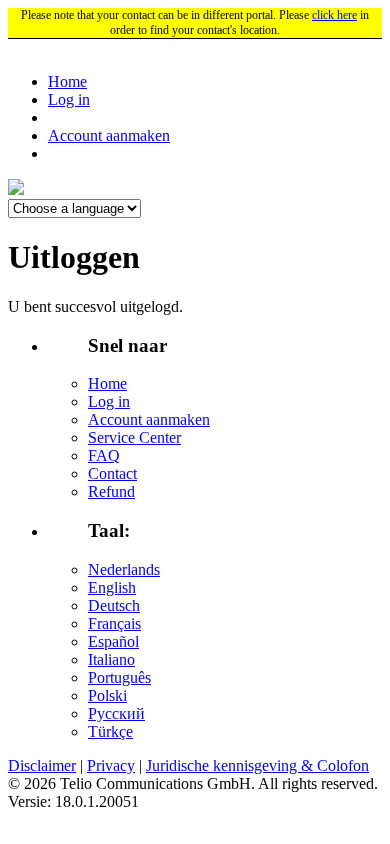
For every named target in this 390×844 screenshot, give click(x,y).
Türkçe (110, 731)
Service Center (134, 437)
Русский (116, 713)
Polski (107, 695)
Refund (111, 491)
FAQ (104, 455)
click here (334, 15)
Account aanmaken (109, 135)
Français (114, 623)
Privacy (111, 765)
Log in (69, 99)
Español (113, 641)
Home (67, 81)
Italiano (111, 659)
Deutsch (114, 605)
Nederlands (124, 569)
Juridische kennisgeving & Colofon (257, 765)
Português (119, 677)
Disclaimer (42, 765)
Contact (112, 473)
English (112, 587)
